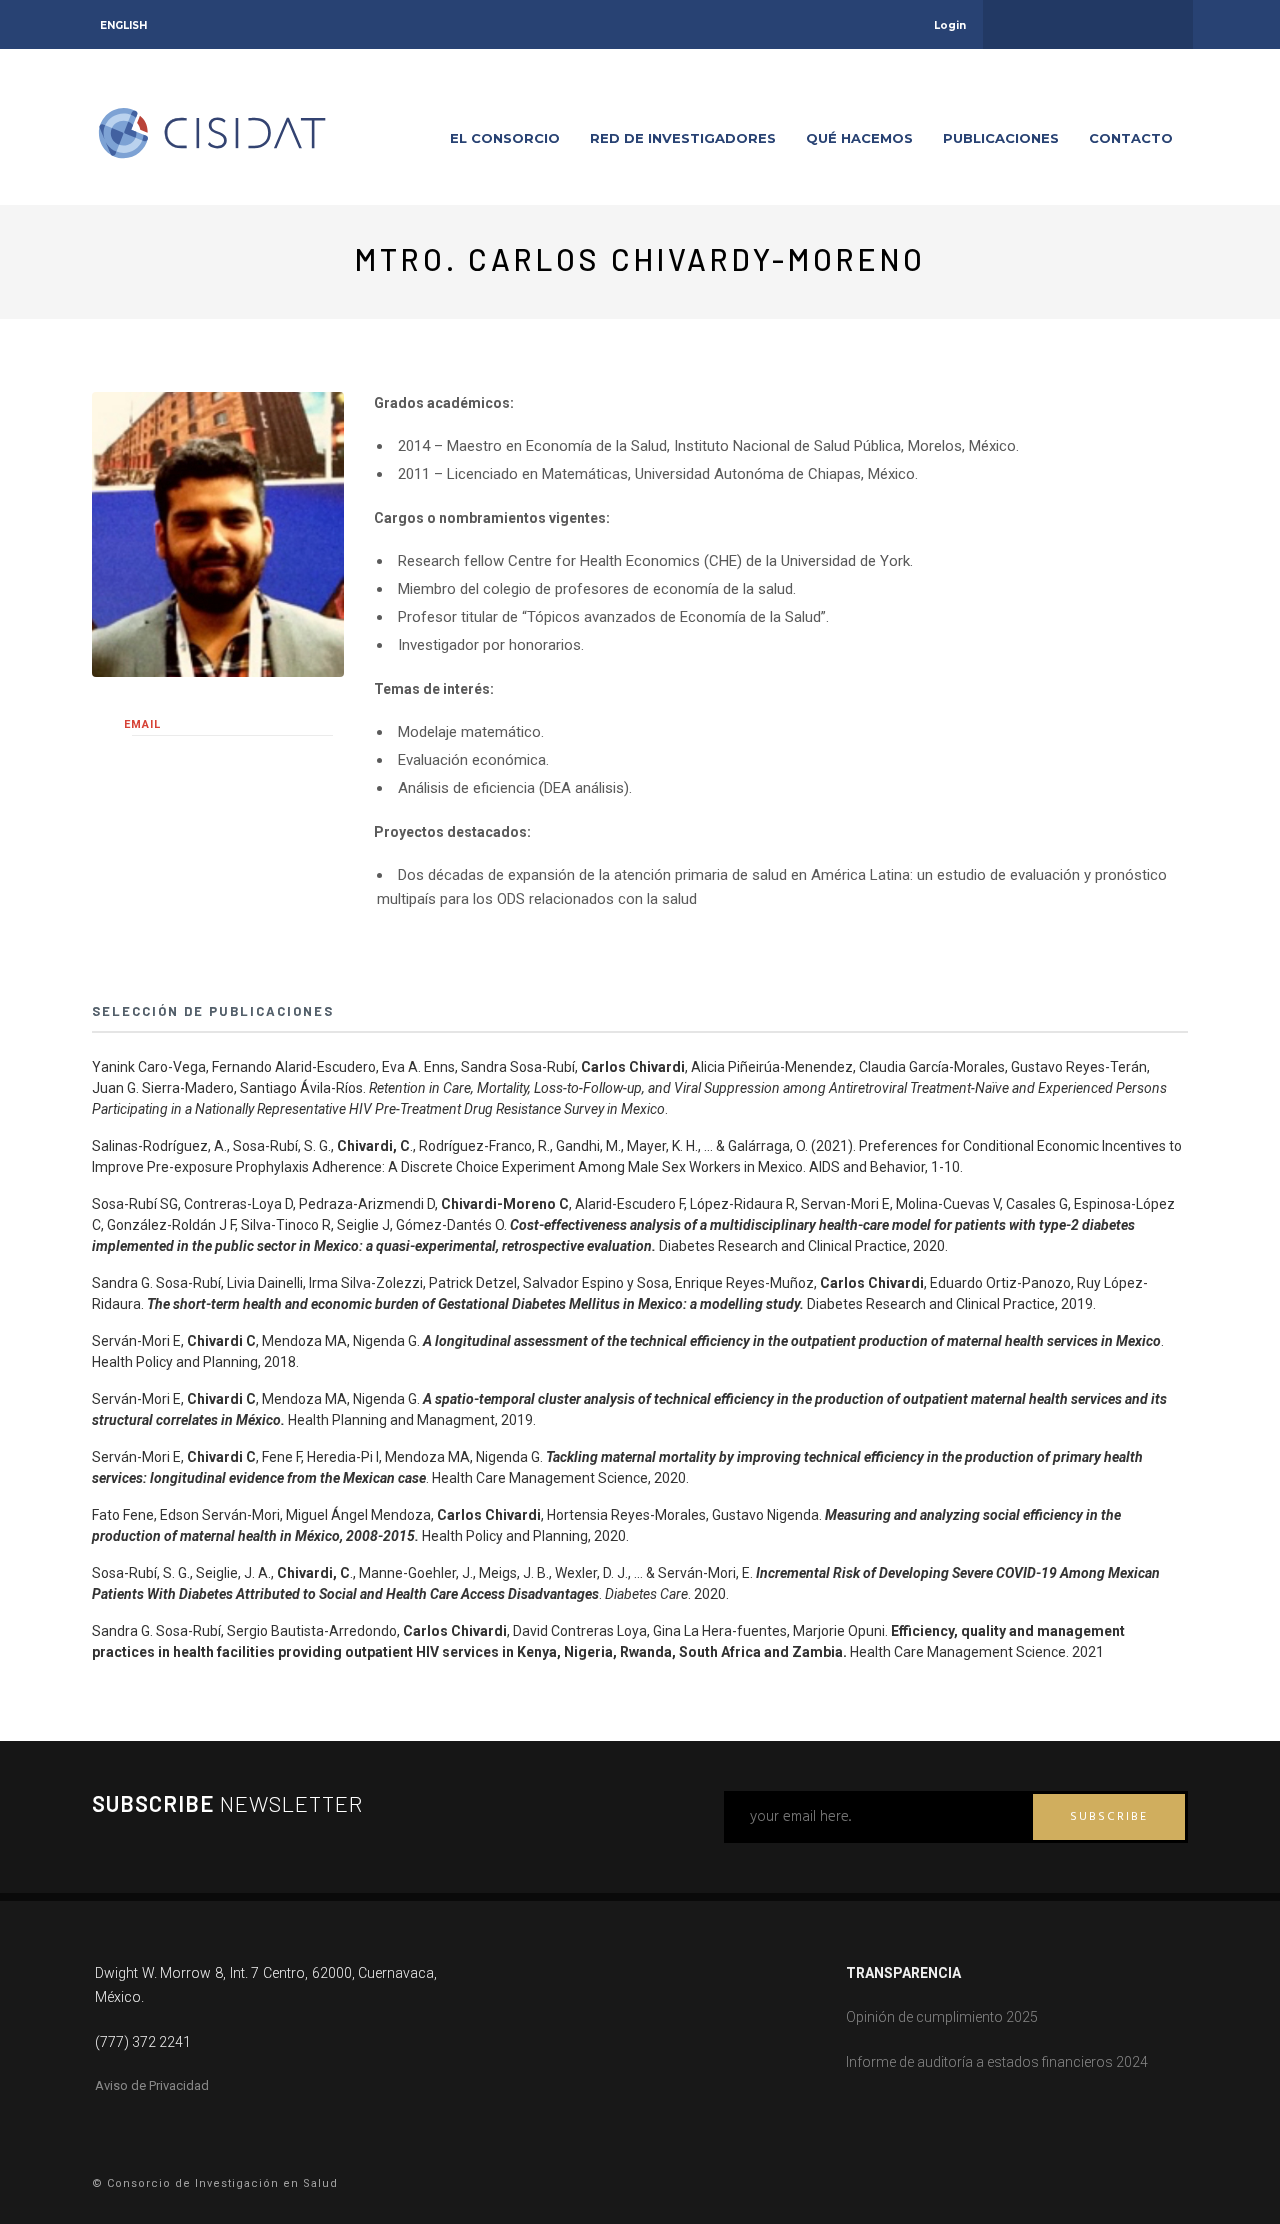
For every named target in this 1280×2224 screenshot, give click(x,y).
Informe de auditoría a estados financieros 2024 (997, 2062)
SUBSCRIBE (1109, 1817)
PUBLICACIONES (1001, 138)
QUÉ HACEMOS (859, 138)
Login (950, 25)
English (123, 25)
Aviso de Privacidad (152, 2085)
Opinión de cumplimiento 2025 (942, 2017)
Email (142, 724)
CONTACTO (1131, 138)
